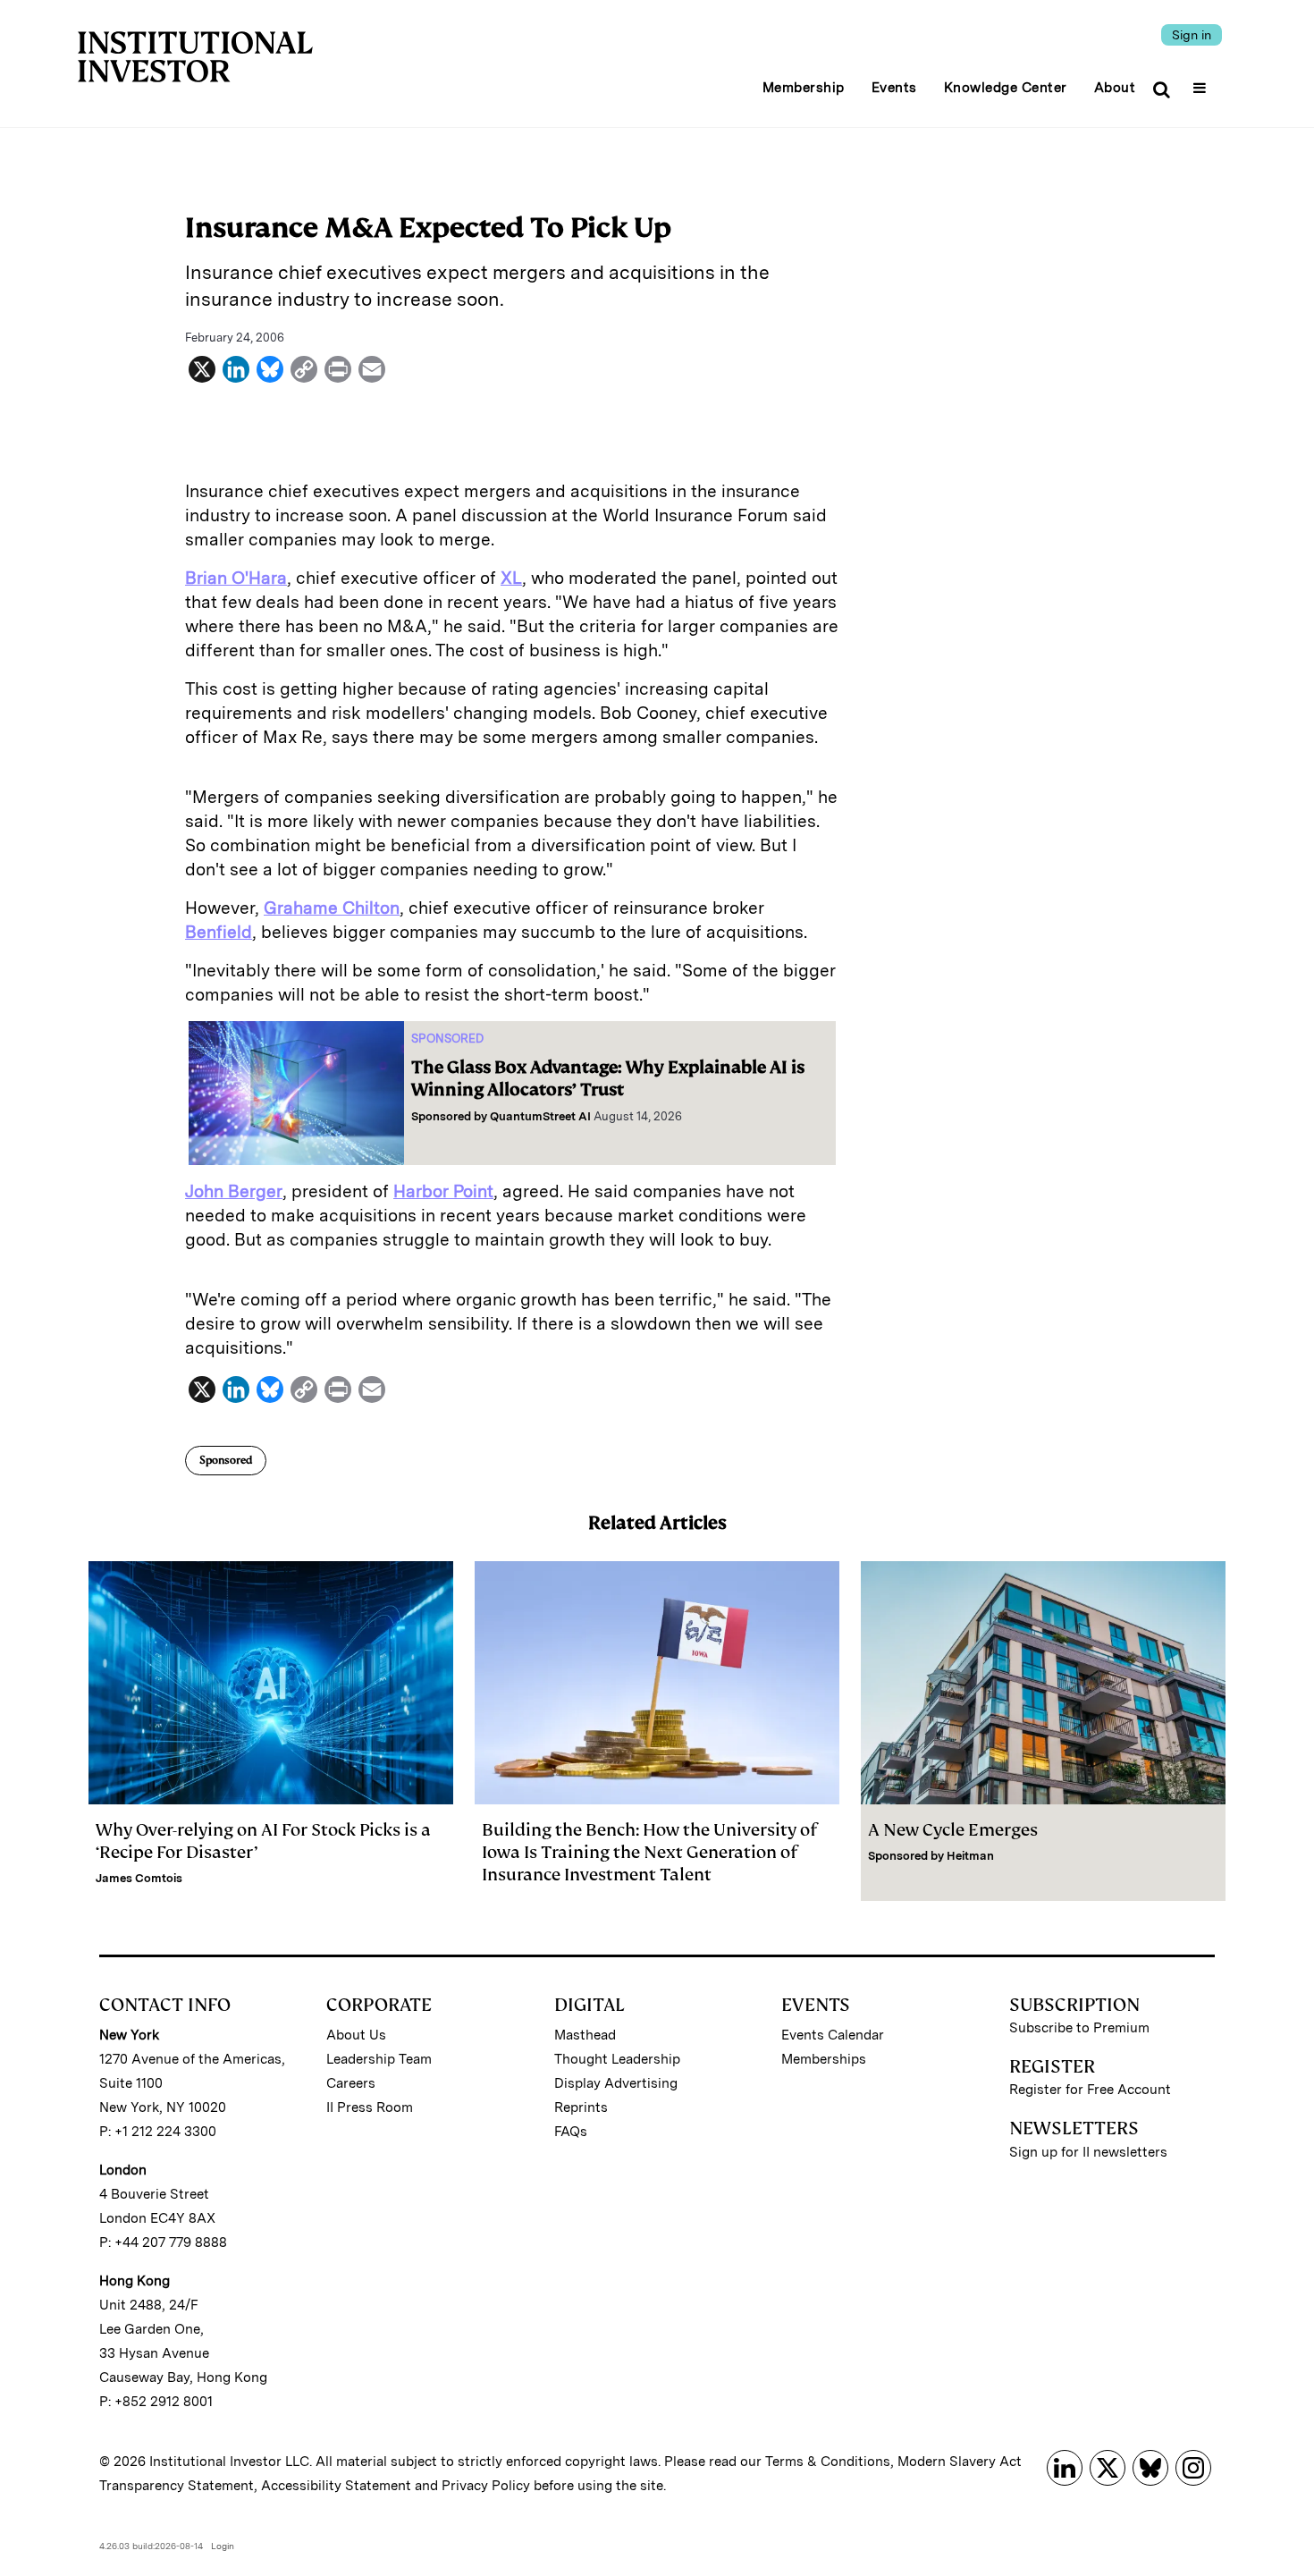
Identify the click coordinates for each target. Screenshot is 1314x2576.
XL (511, 578)
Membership (804, 88)
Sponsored (226, 1460)
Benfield (219, 932)
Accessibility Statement (336, 2486)
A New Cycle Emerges (953, 1830)
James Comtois (139, 1878)
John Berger (234, 1191)
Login (223, 2546)
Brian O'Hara (236, 578)
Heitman (970, 1856)
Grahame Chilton (332, 908)
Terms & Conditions (828, 2462)
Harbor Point (443, 1191)
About (1115, 88)
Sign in (1192, 35)
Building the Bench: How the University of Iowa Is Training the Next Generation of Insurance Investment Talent (649, 1852)
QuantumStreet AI (540, 1116)
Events (894, 88)
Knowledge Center (1006, 88)
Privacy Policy (486, 2486)
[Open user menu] (1202, 82)
